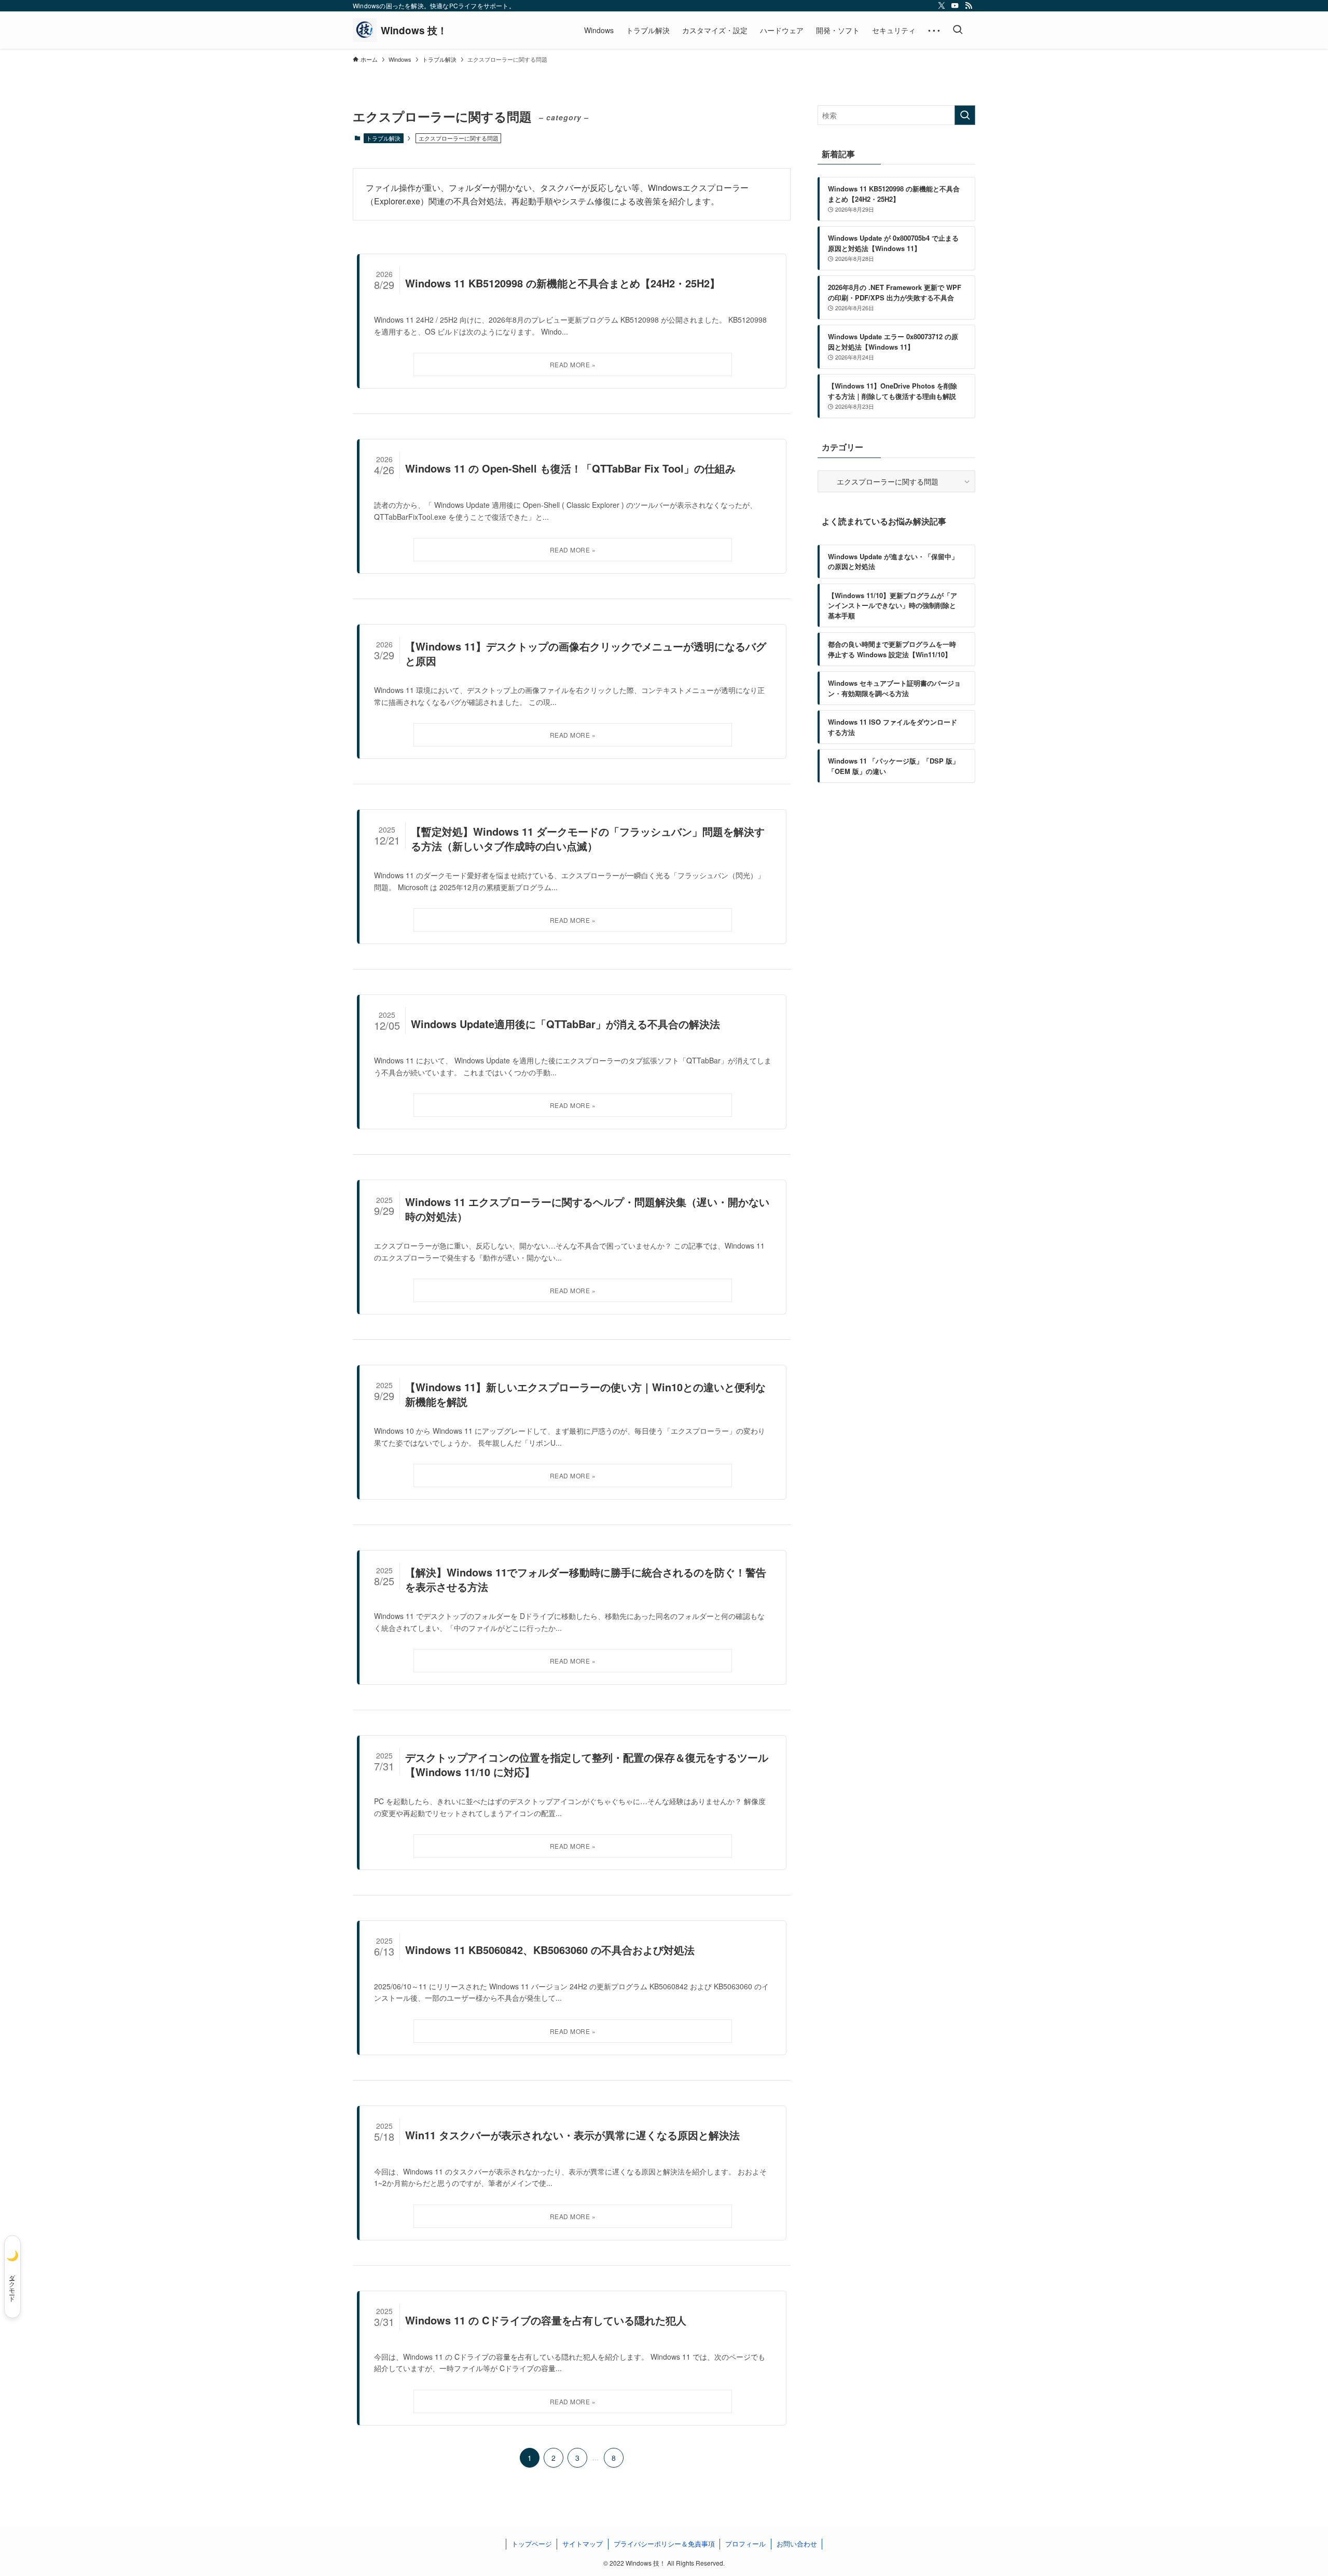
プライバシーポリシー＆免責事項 (664, 2544)
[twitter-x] (942, 6)
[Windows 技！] (400, 30)
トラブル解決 (383, 138)
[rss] (969, 6)
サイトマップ (583, 2544)
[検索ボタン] (958, 30)
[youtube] (955, 6)
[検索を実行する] (965, 115)
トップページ (532, 2544)
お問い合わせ (797, 2544)
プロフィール (745, 2544)
